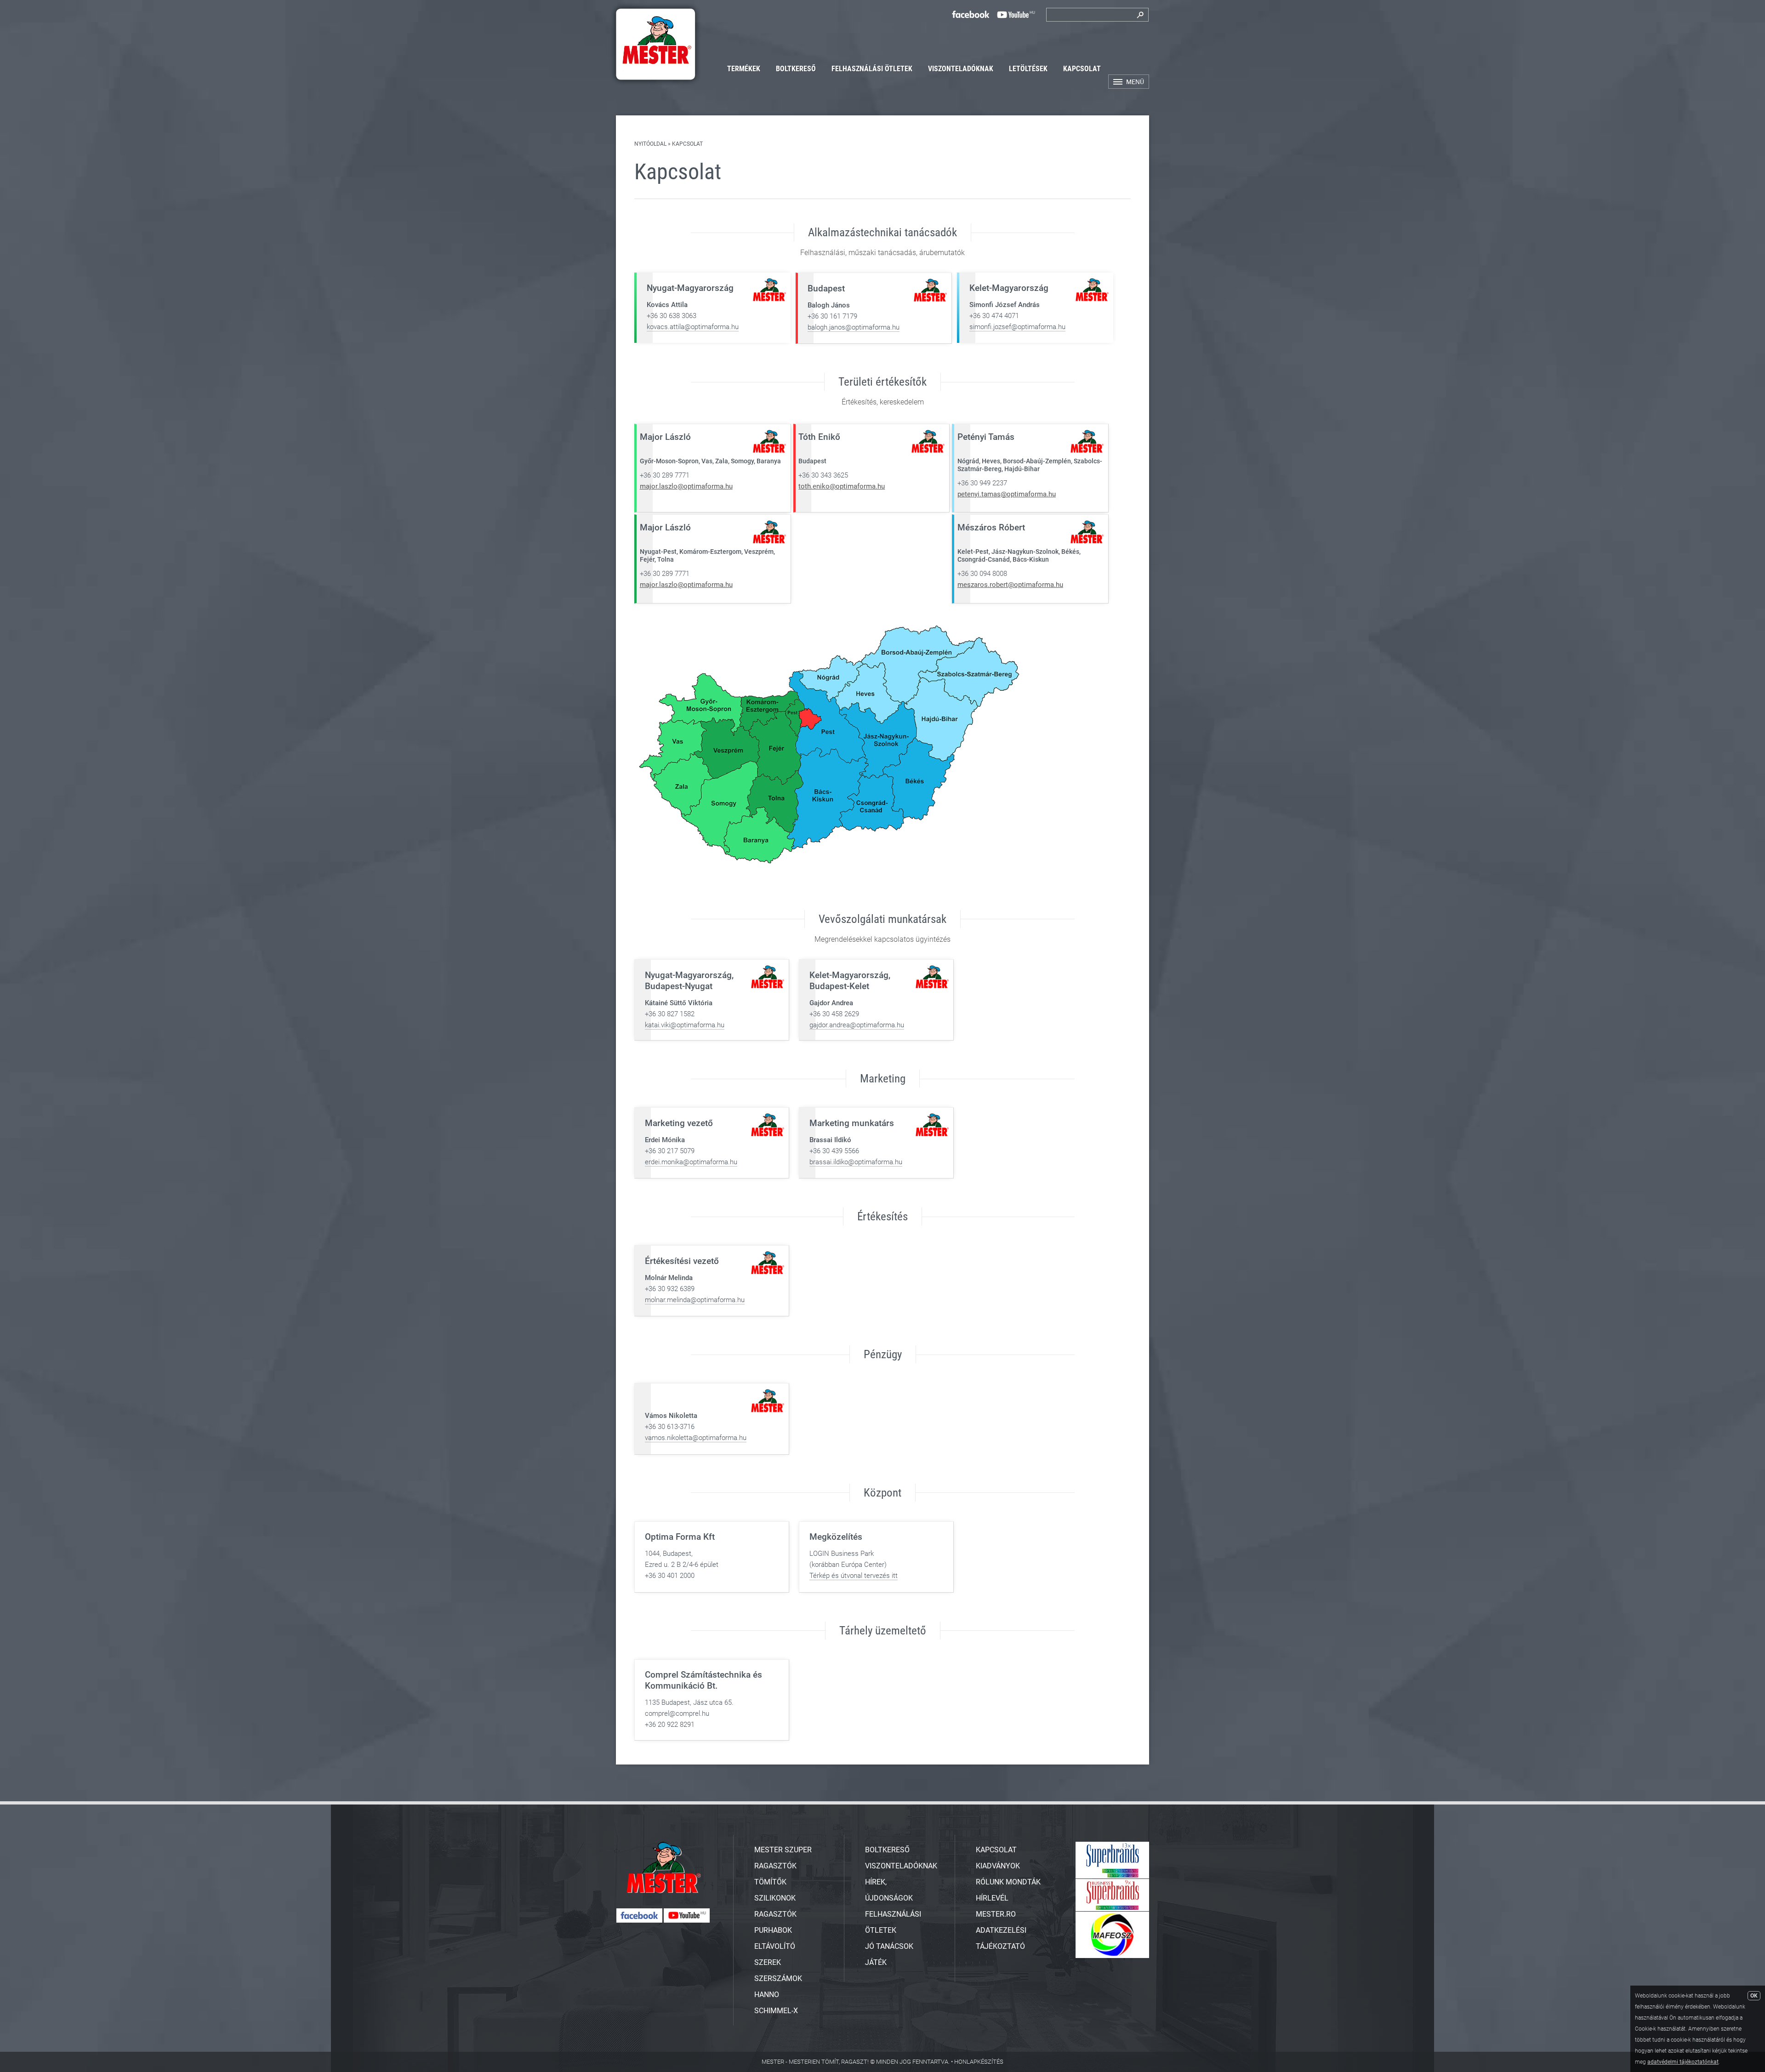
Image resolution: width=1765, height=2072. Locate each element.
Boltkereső (796, 69)
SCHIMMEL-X (776, 2011)
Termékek (744, 69)
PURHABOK (773, 1930)
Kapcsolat (1082, 69)
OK (1754, 1996)
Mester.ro (996, 1914)
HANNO (767, 1995)
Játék (876, 1962)
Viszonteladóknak (961, 69)
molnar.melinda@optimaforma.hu (695, 1300)
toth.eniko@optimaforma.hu (842, 486)
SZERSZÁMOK (778, 1978)
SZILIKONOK (775, 1898)
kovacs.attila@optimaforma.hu (693, 327)
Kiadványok (998, 1866)
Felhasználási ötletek (872, 69)
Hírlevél (992, 1898)
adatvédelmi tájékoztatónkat (1683, 2062)
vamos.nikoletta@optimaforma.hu (696, 1438)
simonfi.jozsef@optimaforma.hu (1017, 327)
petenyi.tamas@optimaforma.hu (1007, 494)
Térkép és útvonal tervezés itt (854, 1576)
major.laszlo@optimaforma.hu (686, 486)
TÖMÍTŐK (770, 1882)
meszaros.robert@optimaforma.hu (1010, 585)
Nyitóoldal (650, 144)
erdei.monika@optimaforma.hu (691, 1162)
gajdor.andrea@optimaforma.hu (857, 1025)
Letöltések (1028, 69)
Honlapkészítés (979, 2062)
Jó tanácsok (889, 1946)
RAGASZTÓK (775, 1914)
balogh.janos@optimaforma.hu (854, 327)
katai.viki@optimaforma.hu (685, 1025)
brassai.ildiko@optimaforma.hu (856, 1162)
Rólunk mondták (1008, 1882)
